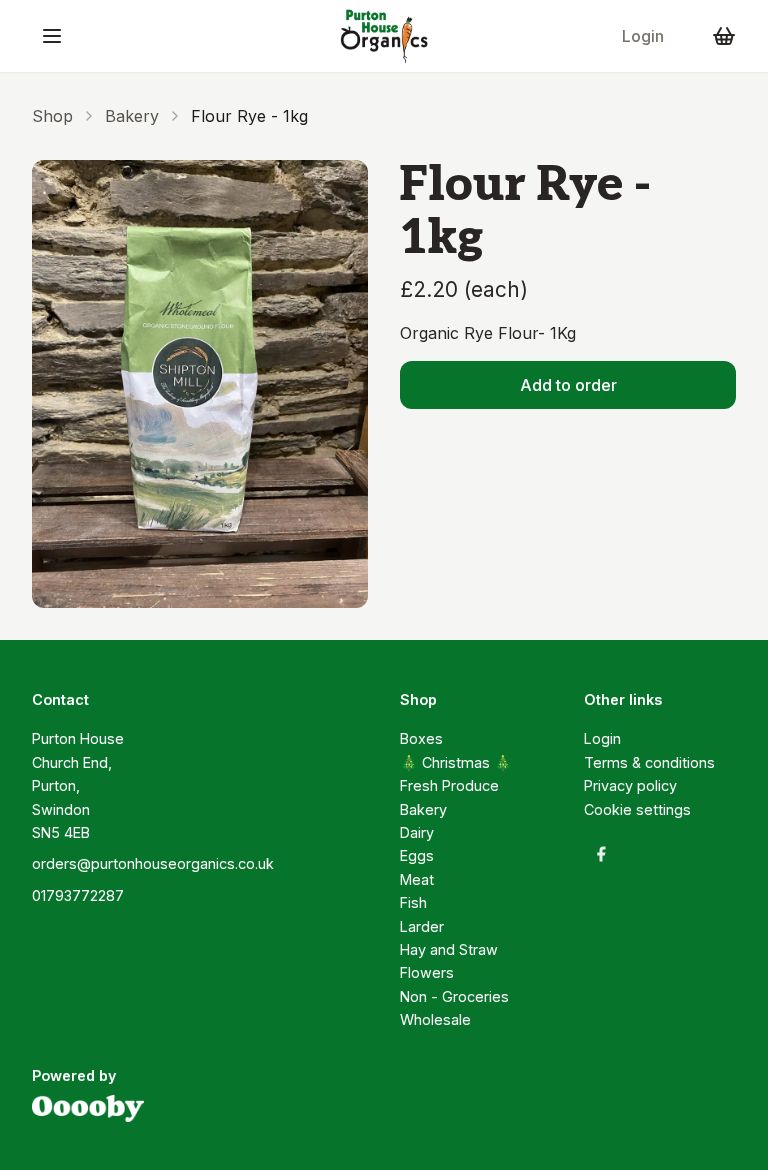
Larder (422, 926)
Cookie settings (637, 809)
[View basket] (724, 36)
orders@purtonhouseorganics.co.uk (153, 863)
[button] (52, 36)
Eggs (417, 855)
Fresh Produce (449, 785)
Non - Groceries (454, 996)
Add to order (568, 385)
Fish (413, 902)
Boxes (421, 738)
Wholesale (435, 1019)
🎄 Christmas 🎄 (456, 762)
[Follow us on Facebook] (601, 854)
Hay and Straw (449, 949)
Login (643, 36)
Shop (52, 116)
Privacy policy (630, 785)
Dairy (417, 832)
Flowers (427, 972)
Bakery (132, 116)
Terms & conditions (649, 762)
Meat (417, 879)
